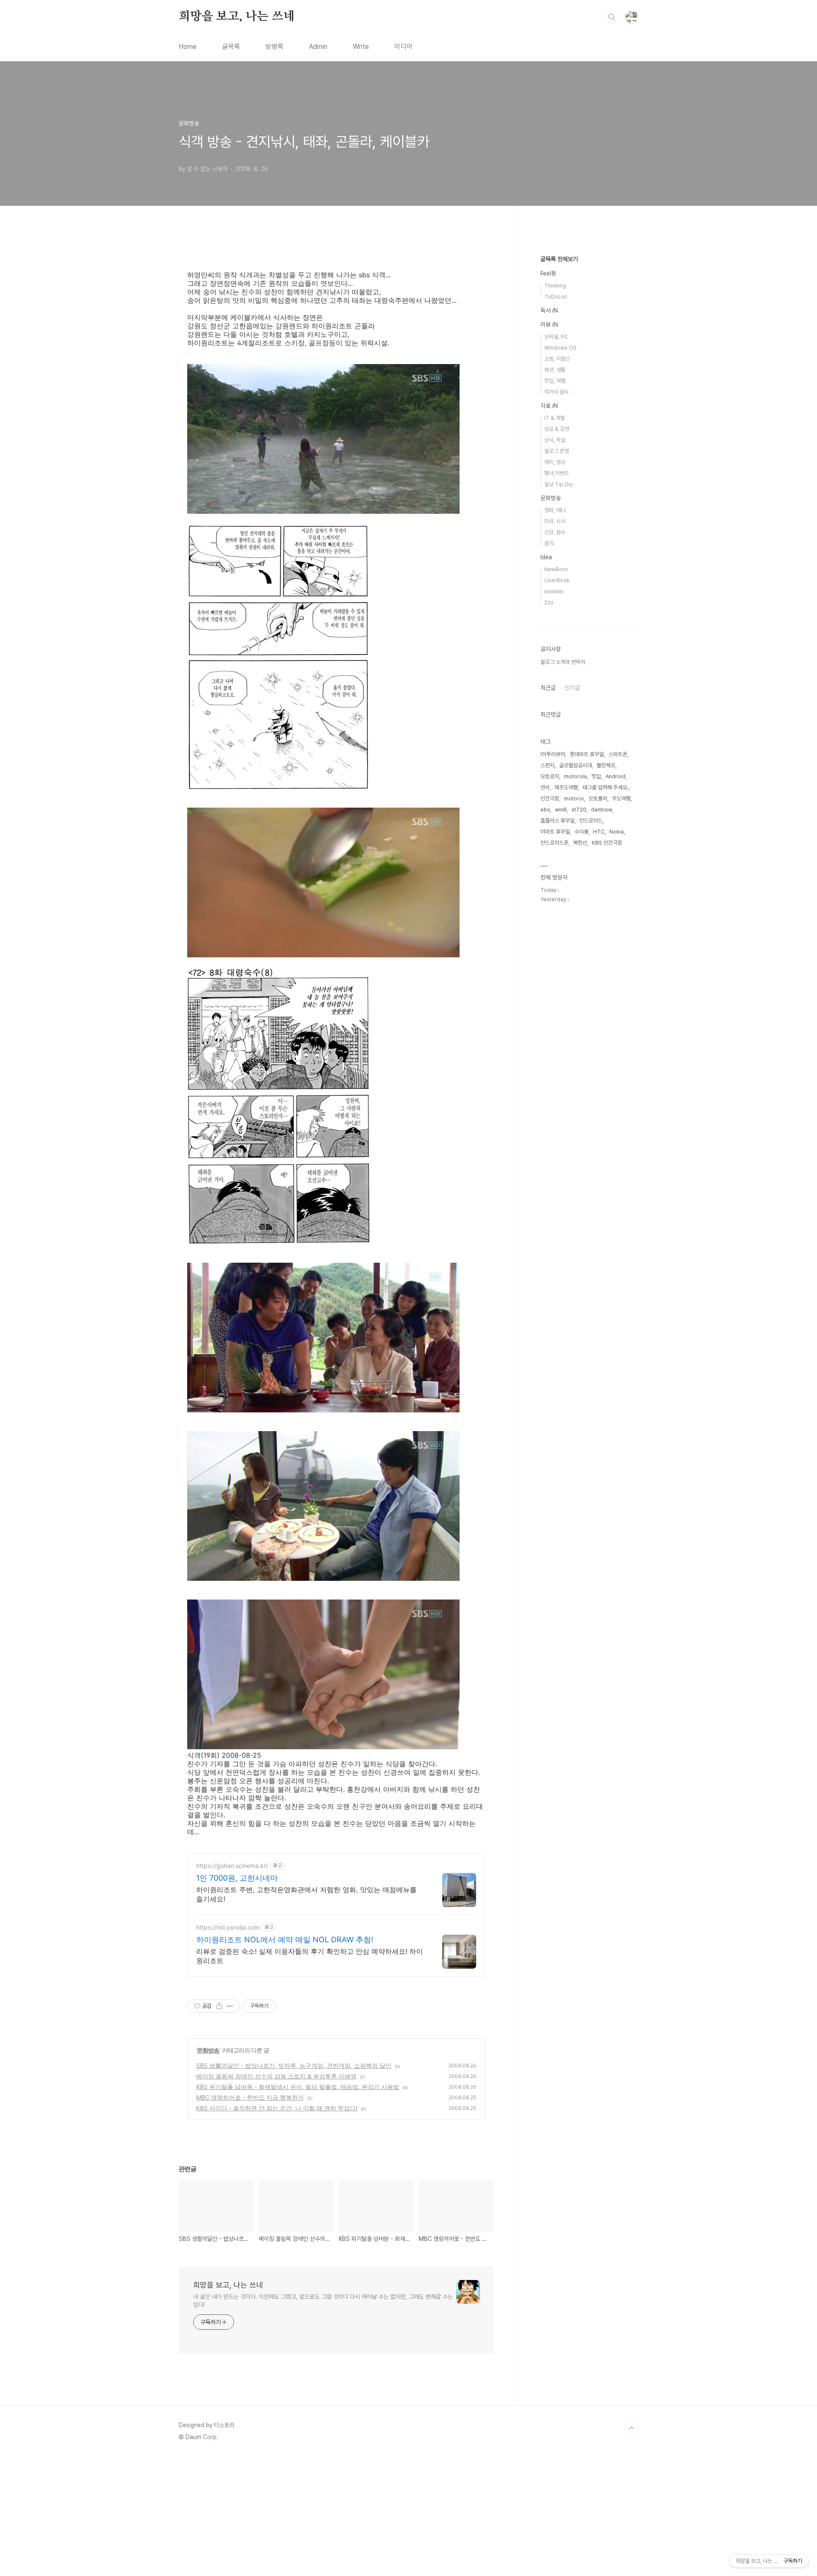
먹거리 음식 (557, 392)
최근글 (548, 688)
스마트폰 (618, 754)
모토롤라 (598, 798)
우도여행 (621, 798)
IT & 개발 (555, 418)
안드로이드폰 (554, 843)
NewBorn (556, 569)
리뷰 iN (549, 324)
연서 (545, 787)
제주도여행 (566, 787)
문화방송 (209, 2050)
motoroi (574, 798)
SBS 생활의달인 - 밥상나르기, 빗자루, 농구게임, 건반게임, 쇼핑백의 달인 (294, 2065)
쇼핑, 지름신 (557, 359)
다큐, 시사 (555, 521)
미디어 (403, 47)
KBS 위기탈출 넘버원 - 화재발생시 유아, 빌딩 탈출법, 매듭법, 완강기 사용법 (298, 2087)
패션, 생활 (555, 370)
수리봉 (581, 832)
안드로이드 (591, 821)
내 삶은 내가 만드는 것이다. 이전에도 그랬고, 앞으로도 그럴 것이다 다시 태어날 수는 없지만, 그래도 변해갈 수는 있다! (323, 2301)
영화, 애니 (555, 510)
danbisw (601, 810)
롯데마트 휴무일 (587, 754)
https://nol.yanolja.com (228, 1927)
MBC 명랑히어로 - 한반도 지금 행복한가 (250, 2097)
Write (361, 47)
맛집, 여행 (555, 381)
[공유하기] (219, 2006)
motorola (575, 776)
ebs (545, 810)
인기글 (572, 688)
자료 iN (549, 406)
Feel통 (548, 273)
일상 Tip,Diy (558, 484)
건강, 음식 (555, 532)
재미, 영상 (555, 462)
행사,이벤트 (557, 473)
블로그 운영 (557, 451)
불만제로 (606, 765)
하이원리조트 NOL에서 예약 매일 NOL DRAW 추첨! (285, 1940)
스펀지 (547, 765)
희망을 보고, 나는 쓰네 (237, 17)
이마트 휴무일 (555, 832)
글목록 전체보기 (559, 259)
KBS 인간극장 (607, 843)
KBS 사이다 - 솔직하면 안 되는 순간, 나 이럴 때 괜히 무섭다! (277, 2108)
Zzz (549, 602)
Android (616, 776)
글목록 (231, 47)
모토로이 (550, 776)
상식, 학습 (555, 440)
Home (188, 47)
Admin (318, 47)
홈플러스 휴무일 (557, 821)
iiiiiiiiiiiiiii (554, 591)
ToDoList (556, 297)
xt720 (579, 810)
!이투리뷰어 (553, 754)
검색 (612, 17)
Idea (546, 557)
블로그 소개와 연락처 (563, 662)
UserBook (557, 580)
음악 (549, 543)
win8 (561, 810)
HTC (599, 832)
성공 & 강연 (557, 429)
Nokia (617, 832)
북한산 (580, 843)
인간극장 (550, 798)
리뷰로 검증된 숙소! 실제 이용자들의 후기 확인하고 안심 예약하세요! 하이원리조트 (310, 1956)
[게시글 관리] (230, 2006)
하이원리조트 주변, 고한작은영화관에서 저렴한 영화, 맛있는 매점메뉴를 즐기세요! (306, 1894)
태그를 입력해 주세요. (606, 787)
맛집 (596, 776)
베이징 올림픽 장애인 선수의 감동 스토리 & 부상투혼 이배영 (276, 2076)
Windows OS (560, 348)
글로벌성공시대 (576, 765)
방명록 (274, 47)
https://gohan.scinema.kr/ (232, 1866)
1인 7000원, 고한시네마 (237, 1878)
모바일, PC (556, 337)
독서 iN (549, 310)
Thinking (555, 286)
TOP (631, 2428)
